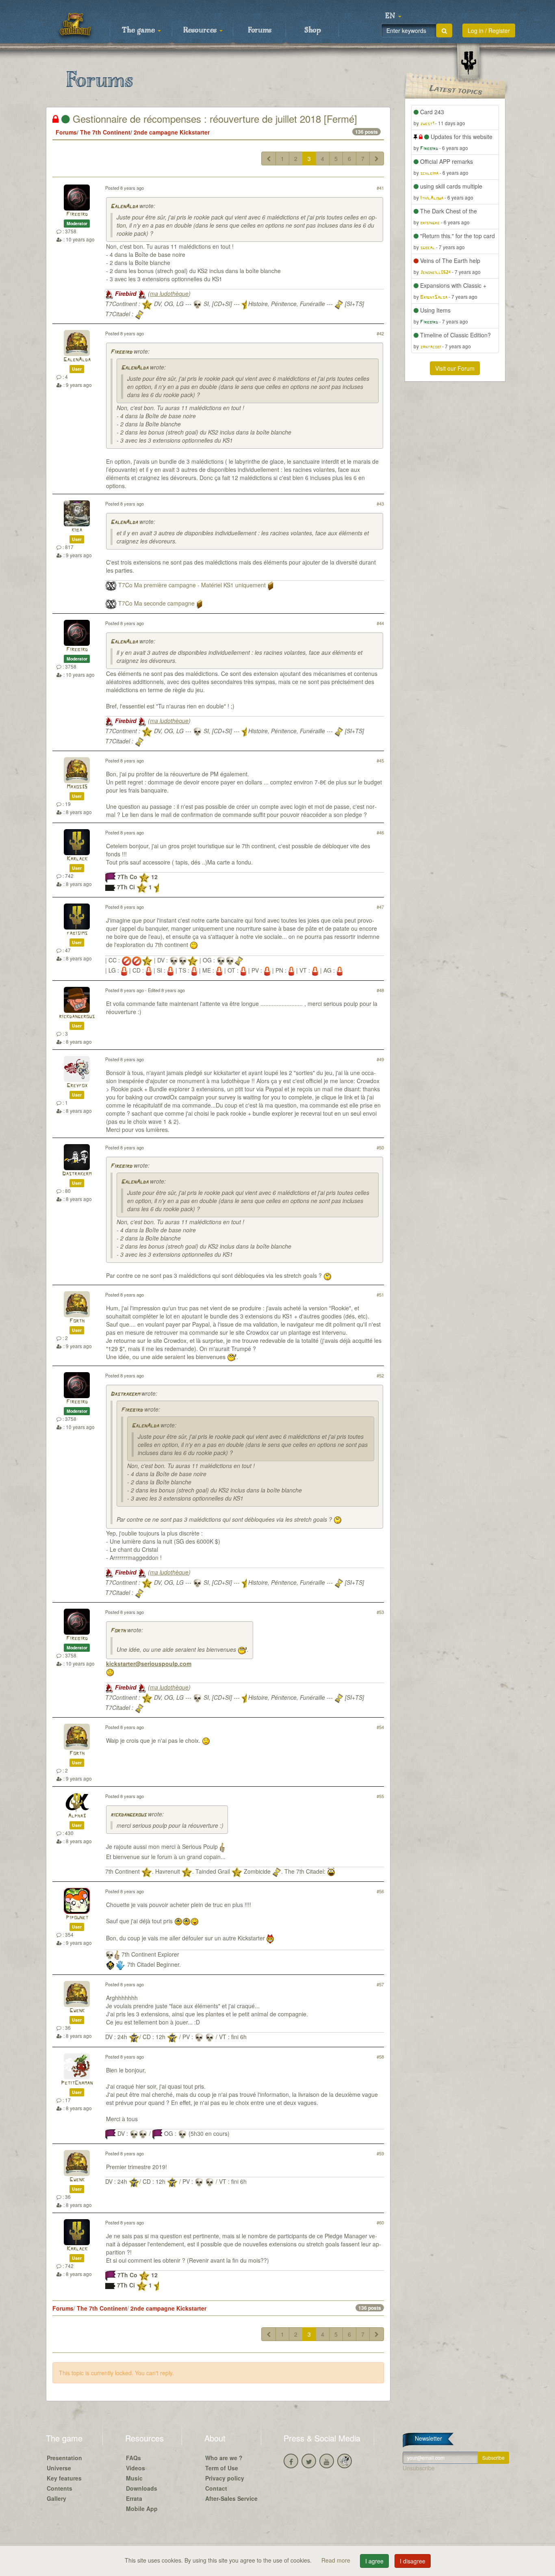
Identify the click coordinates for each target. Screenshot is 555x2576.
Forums (260, 30)
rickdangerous (77, 1017)
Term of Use (222, 2468)
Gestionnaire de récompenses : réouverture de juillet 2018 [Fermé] (214, 118)
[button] (393, 16)
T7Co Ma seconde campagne (156, 603)
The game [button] (139, 30)
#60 (380, 2222)
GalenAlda (124, 207)
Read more (337, 2560)
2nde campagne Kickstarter (172, 132)
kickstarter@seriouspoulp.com (149, 1664)
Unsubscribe (419, 2468)
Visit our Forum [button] (455, 368)
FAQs (133, 2458)
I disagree (413, 2561)
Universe (59, 2468)
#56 (380, 1891)
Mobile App (142, 2509)
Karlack (77, 859)
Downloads (142, 2488)
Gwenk (77, 2011)
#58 (380, 2057)
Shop (313, 30)
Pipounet (77, 1918)
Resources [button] (201, 30)
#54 (380, 1727)
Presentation (64, 2458)
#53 (380, 1612)
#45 (380, 760)
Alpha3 (77, 1816)
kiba (77, 530)
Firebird (77, 214)
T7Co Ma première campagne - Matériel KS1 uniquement (192, 585)
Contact (216, 2488)
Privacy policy (225, 2478)
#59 (380, 2153)
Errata (134, 2498)
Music (134, 2478)
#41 (380, 188)
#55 (380, 1796)
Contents (60, 2488)
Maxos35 (77, 787)
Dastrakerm (77, 1174)
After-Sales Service (231, 2498)
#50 (380, 1147)
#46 (380, 832)
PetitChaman (77, 2083)
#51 (380, 1295)
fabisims (77, 933)
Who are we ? (224, 2458)
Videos (135, 2468)
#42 (380, 333)
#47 (380, 907)
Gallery (56, 2498)
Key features (64, 2478)
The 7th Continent (105, 132)
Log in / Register (489, 30)
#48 (380, 990)
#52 (380, 1375)
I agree (374, 2561)
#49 (380, 1059)
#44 (380, 623)
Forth (77, 1321)
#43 (380, 504)
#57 (380, 1984)
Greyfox (77, 1086)
